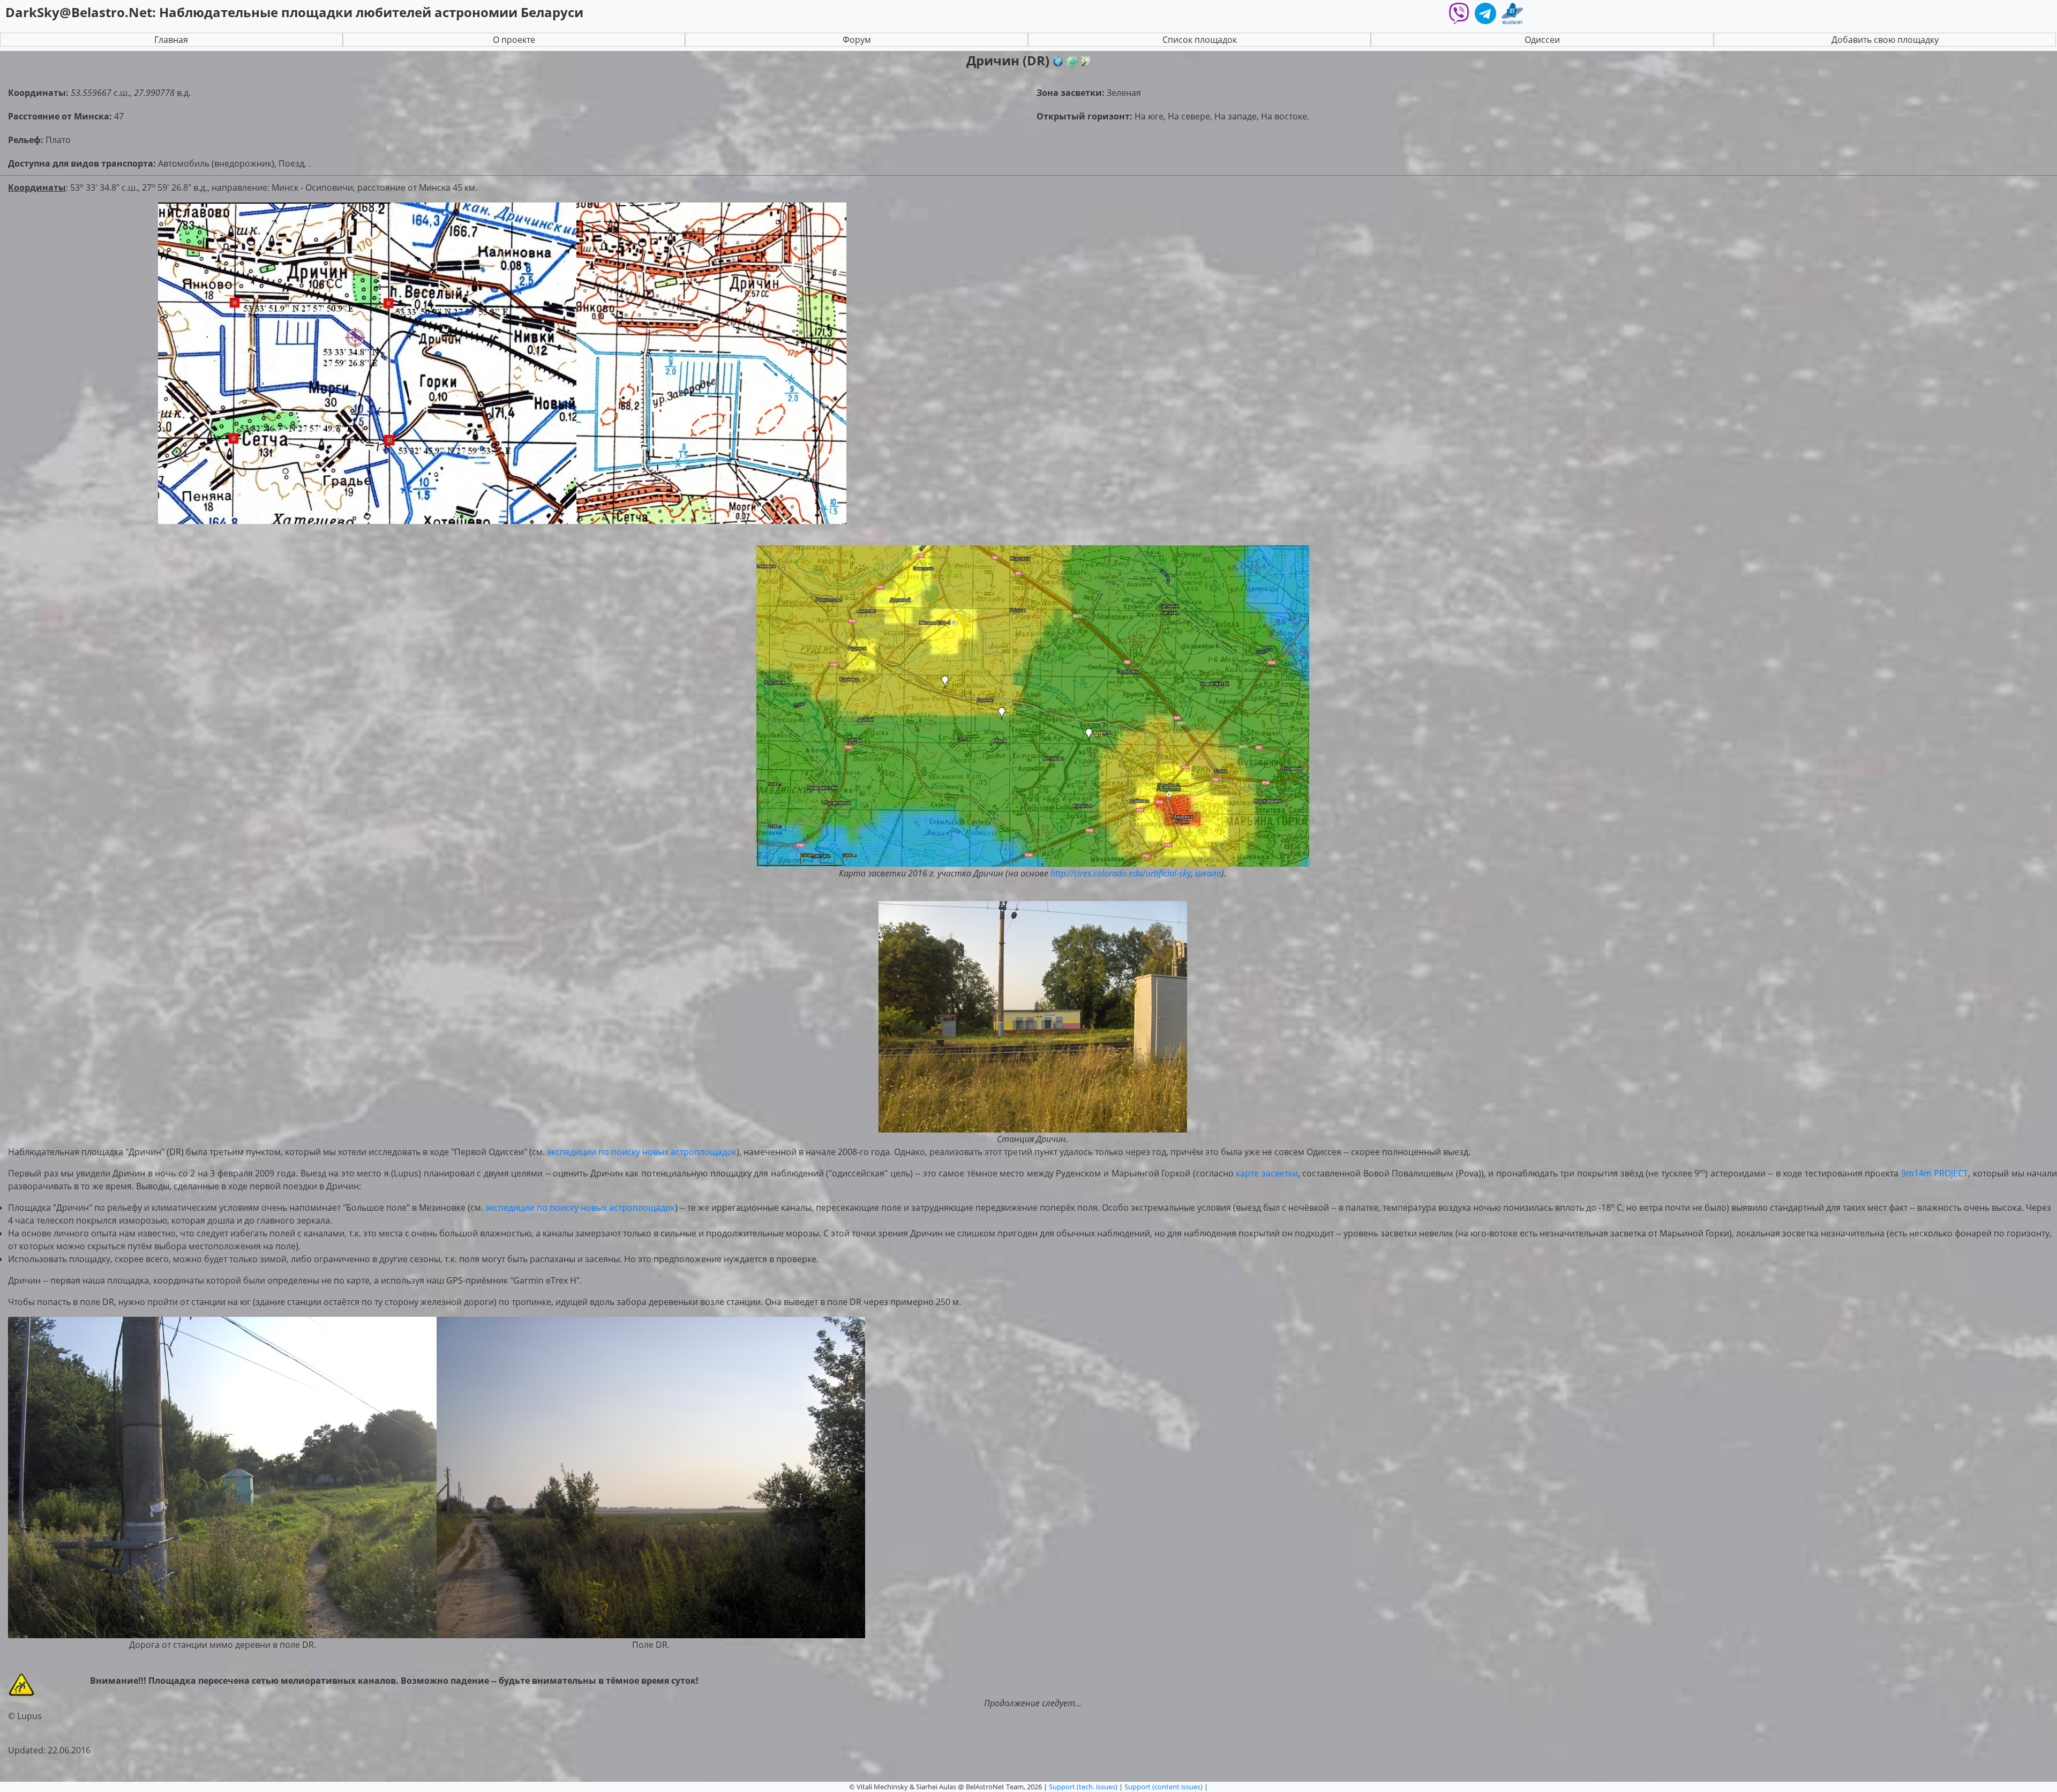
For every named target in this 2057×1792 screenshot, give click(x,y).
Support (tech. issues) (1083, 1787)
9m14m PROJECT (1935, 1173)
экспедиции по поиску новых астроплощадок (642, 1152)
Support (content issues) (1163, 1787)
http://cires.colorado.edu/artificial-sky (1121, 873)
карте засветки (1267, 1173)
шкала (1208, 873)
